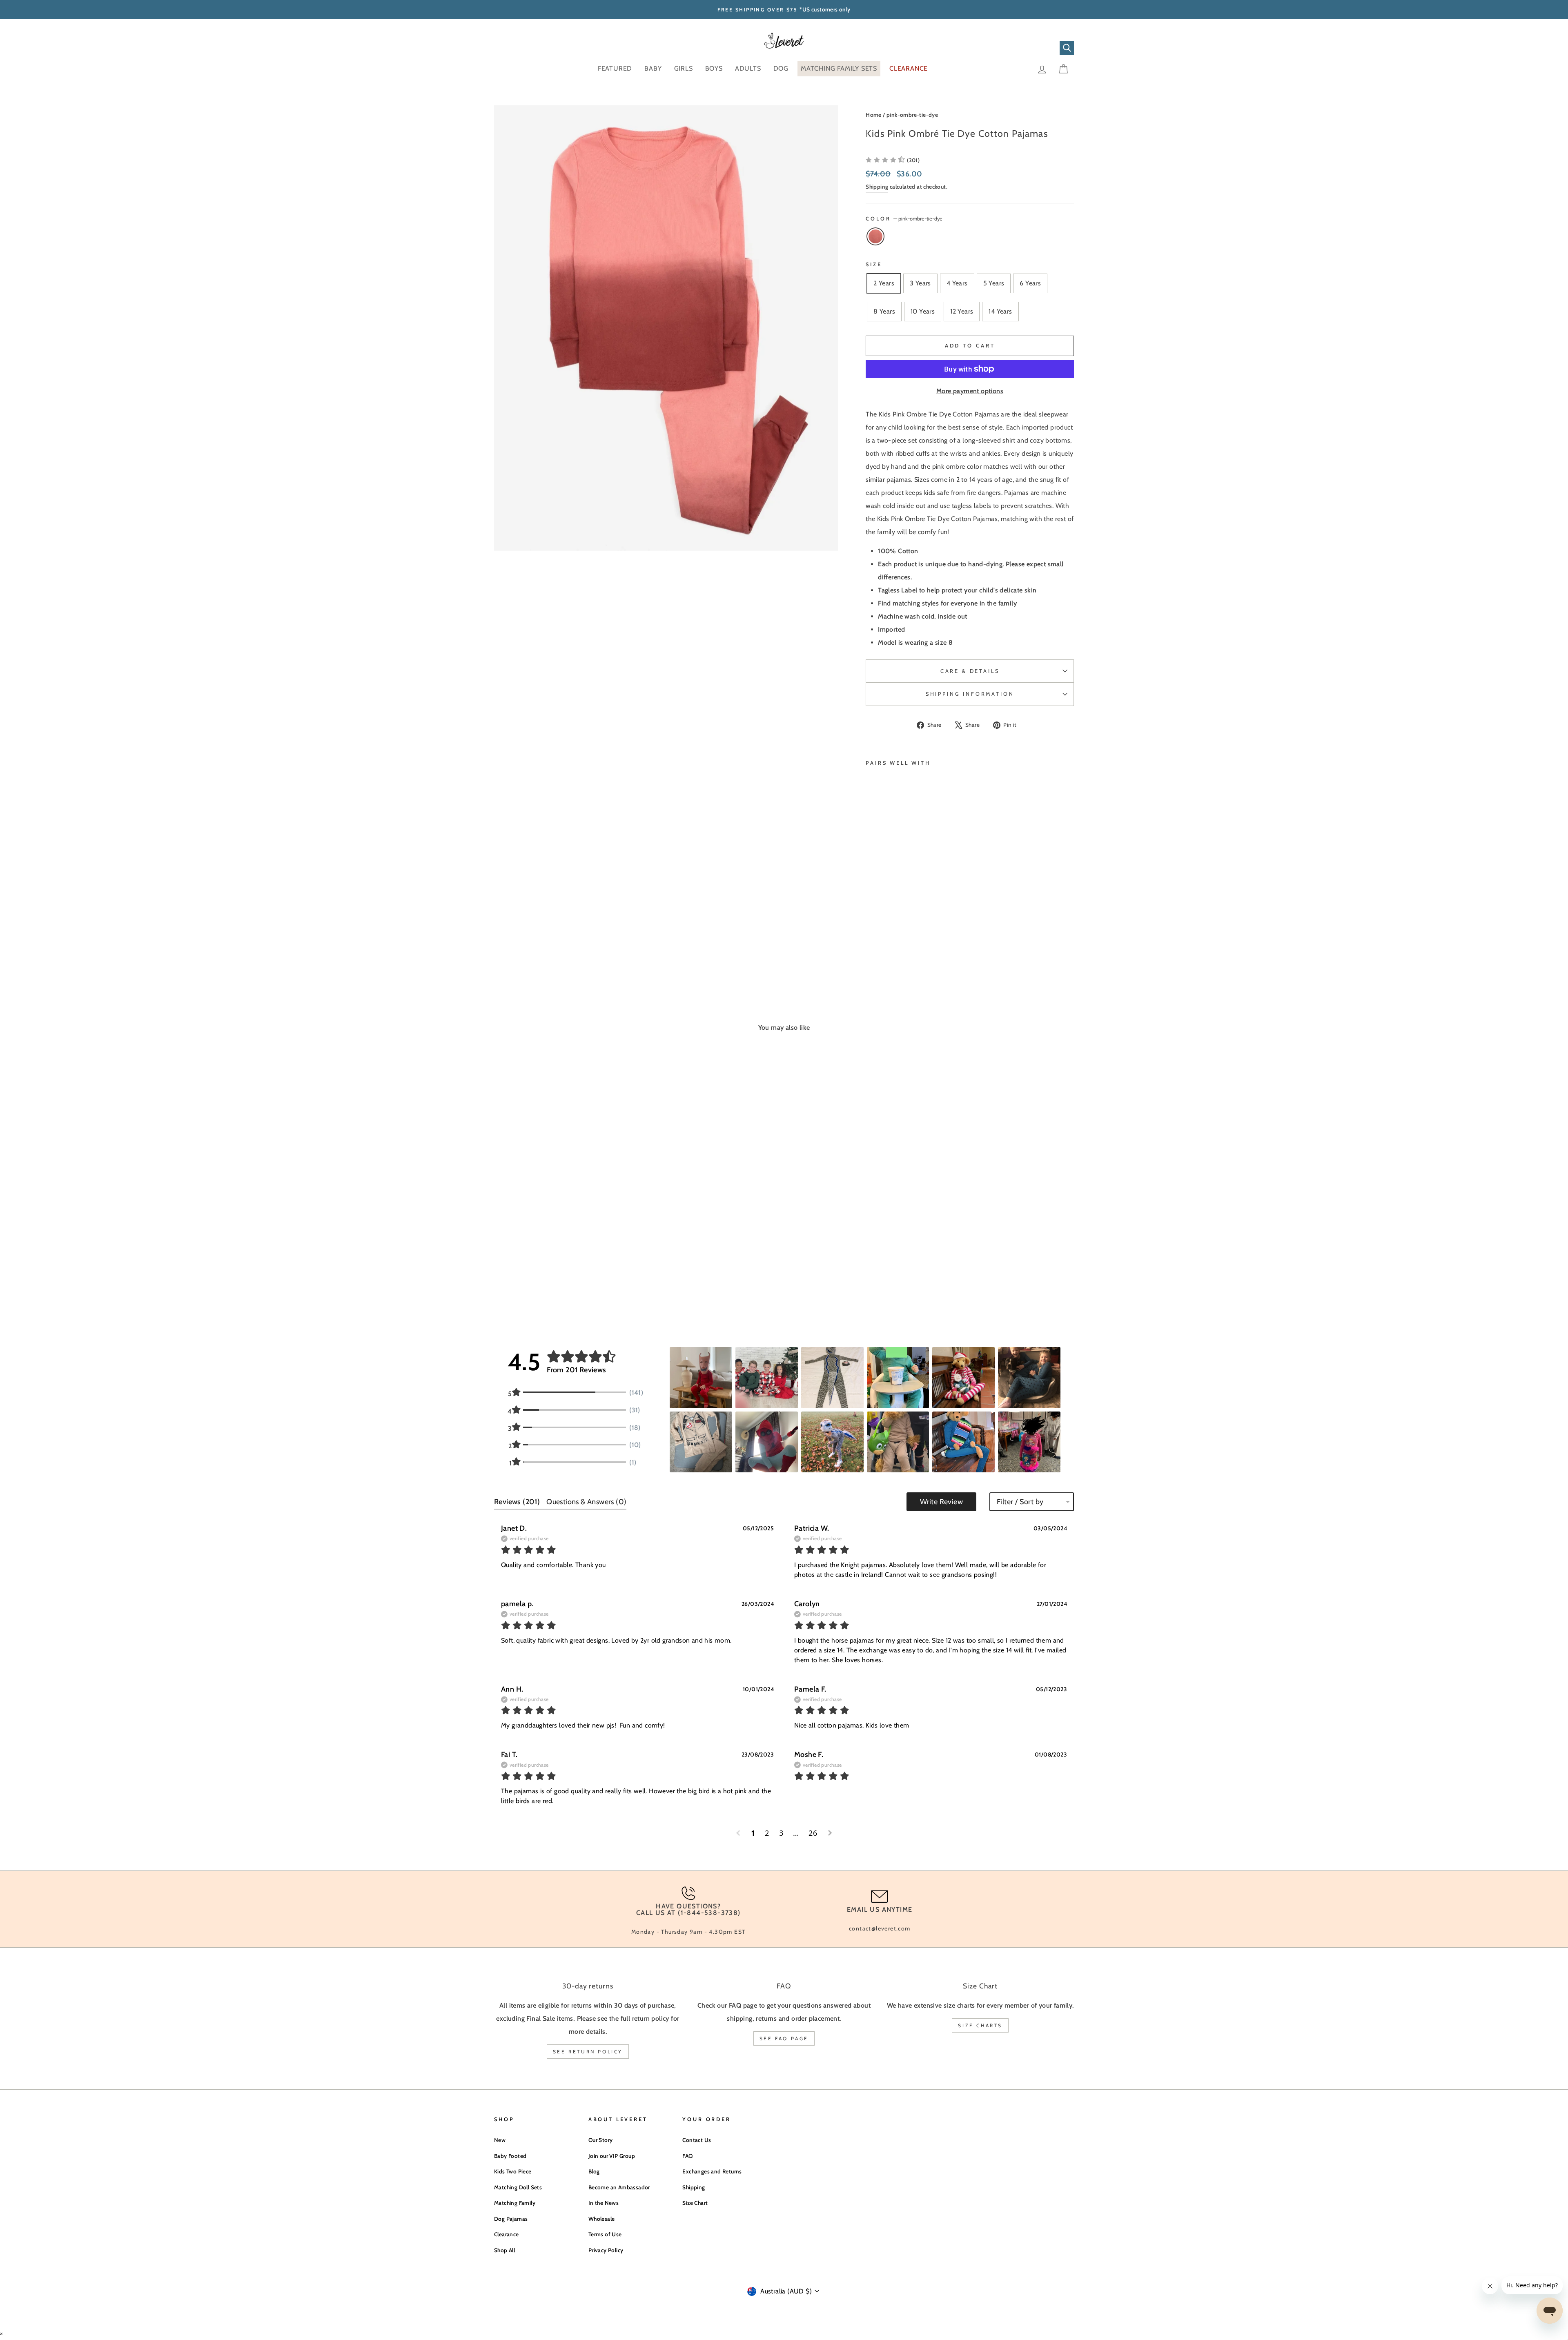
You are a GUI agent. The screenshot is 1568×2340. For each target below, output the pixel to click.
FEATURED (615, 68)
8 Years (884, 311)
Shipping (877, 187)
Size (874, 264)
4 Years (957, 283)
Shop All (504, 2250)
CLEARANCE (909, 68)
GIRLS (684, 68)
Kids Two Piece (513, 2171)
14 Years (1000, 311)
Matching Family (515, 2203)
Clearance (507, 2234)
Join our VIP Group (612, 2156)
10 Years (923, 311)
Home (874, 115)
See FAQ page (784, 2038)
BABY (653, 68)
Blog (594, 2171)
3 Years (920, 283)
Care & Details (970, 671)
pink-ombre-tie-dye (912, 115)
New (500, 2140)
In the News (604, 2203)
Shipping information (970, 694)
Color (904, 219)
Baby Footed (510, 2156)
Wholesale (602, 2219)
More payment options (970, 391)
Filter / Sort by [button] (1020, 1502)
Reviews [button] (517, 1502)
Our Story (601, 2140)
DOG (781, 68)
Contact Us (697, 2140)
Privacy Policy (606, 2250)
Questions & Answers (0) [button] (586, 1502)
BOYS (714, 68)
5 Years (994, 283)
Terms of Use (605, 2234)
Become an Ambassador (619, 2187)
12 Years (962, 311)
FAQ (687, 2156)
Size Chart (695, 2203)
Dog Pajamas (511, 2219)
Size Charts (980, 2025)
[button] (893, 160)
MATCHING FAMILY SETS (839, 68)
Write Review (941, 1502)
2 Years (884, 283)
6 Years (1030, 283)
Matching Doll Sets (518, 2187)
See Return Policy (588, 2052)
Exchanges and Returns (712, 2171)
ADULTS (748, 68)
